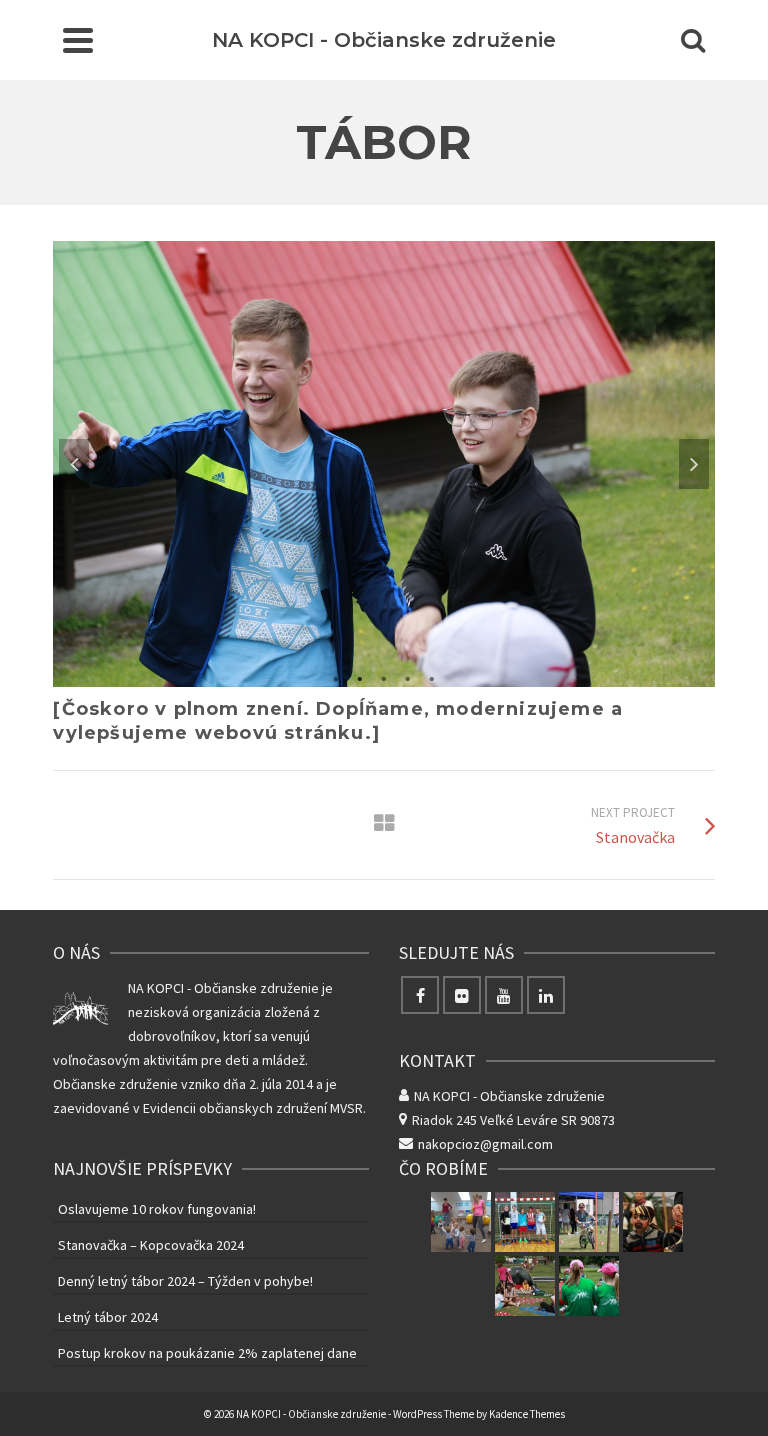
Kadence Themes (527, 1414)
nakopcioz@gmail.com (485, 1144)
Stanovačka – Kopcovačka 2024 (151, 1245)
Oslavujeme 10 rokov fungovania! (157, 1209)
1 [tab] (336, 677)
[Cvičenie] (461, 1222)
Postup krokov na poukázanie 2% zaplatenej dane (207, 1353)
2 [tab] (360, 677)
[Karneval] (653, 1222)
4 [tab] (408, 677)
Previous (74, 464)
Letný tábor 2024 (108, 1317)
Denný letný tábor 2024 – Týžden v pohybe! (185, 1281)
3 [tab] (384, 677)
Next (694, 464)
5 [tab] (432, 677)
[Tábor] (589, 1286)
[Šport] (525, 1222)
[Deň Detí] (589, 1222)
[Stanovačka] (525, 1286)
